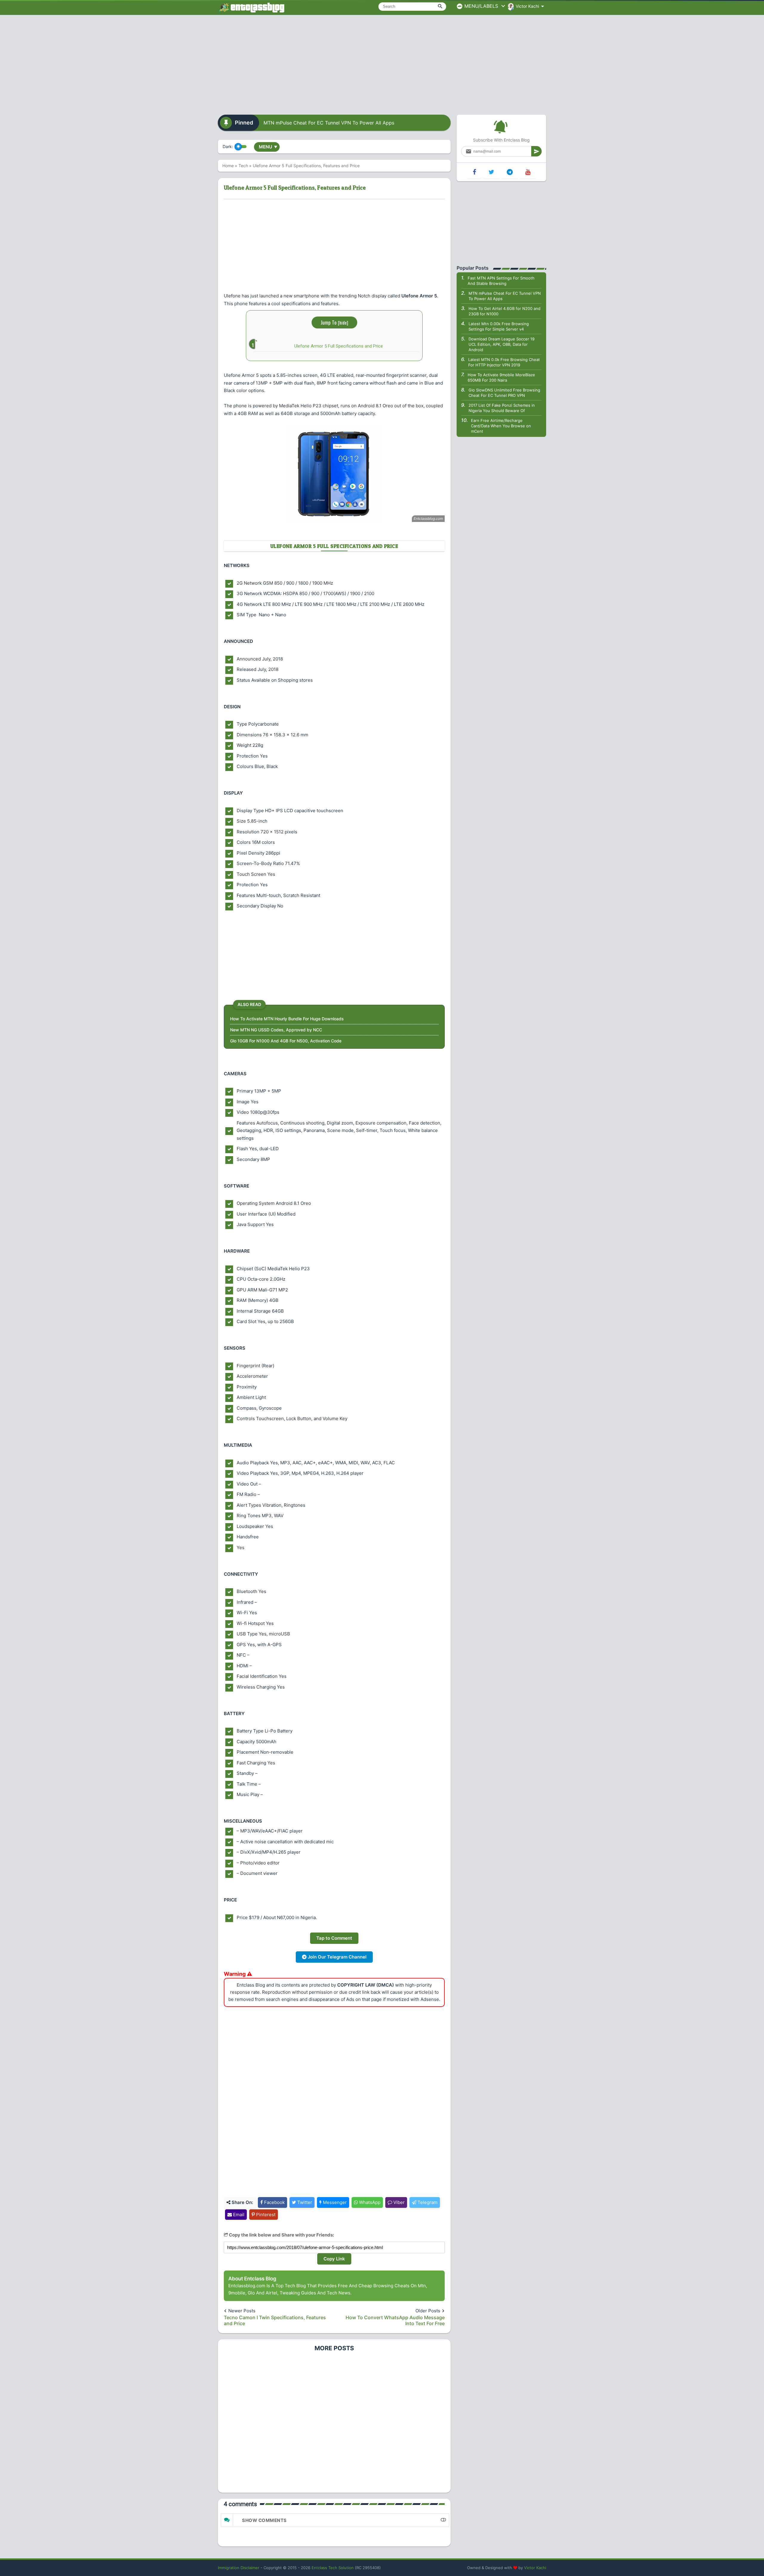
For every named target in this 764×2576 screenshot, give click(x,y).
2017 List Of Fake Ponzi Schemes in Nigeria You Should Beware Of (502, 408)
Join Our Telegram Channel (336, 1957)
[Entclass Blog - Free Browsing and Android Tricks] (251, 7)
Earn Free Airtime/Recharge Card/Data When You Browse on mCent (501, 426)
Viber (398, 2202)
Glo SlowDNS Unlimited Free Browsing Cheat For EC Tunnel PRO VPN (504, 393)
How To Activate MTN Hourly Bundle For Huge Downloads (287, 1019)
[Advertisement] (382, 63)
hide (343, 322)
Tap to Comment (334, 1938)
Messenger (334, 2202)
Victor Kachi (535, 2568)
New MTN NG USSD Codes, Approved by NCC (276, 1030)
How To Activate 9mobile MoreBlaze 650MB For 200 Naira (501, 377)
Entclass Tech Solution (333, 2568)
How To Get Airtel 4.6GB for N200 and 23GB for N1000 (505, 311)
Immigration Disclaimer (239, 2568)
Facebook (274, 2202)
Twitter (304, 2202)
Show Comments (264, 2520)
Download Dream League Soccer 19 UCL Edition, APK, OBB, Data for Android (502, 344)
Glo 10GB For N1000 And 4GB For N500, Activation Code (286, 1041)
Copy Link (334, 2259)
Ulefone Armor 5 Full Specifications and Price (339, 346)
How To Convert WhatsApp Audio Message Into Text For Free (395, 2320)
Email (238, 2215)
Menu (268, 147)
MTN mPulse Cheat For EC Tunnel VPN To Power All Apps (329, 123)
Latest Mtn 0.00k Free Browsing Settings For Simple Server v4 (499, 326)
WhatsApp (369, 2202)
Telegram (427, 2202)
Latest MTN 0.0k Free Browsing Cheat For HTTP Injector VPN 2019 (504, 362)
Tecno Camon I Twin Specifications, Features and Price (275, 2320)
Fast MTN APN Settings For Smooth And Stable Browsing (501, 281)
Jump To (334, 322)
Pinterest (265, 2215)
